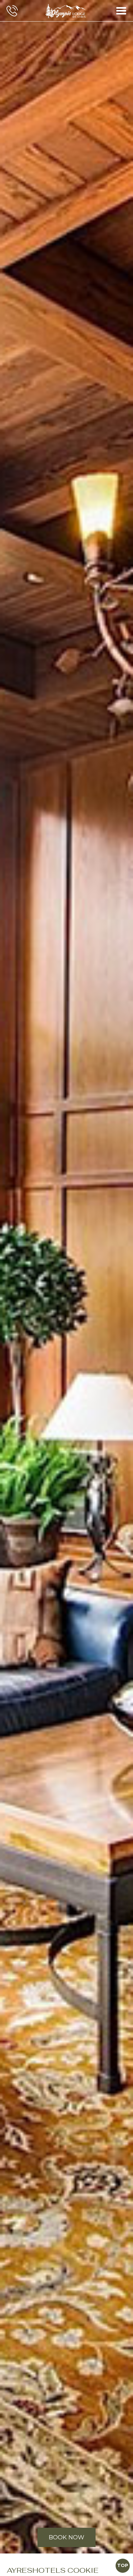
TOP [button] (123, 2565)
